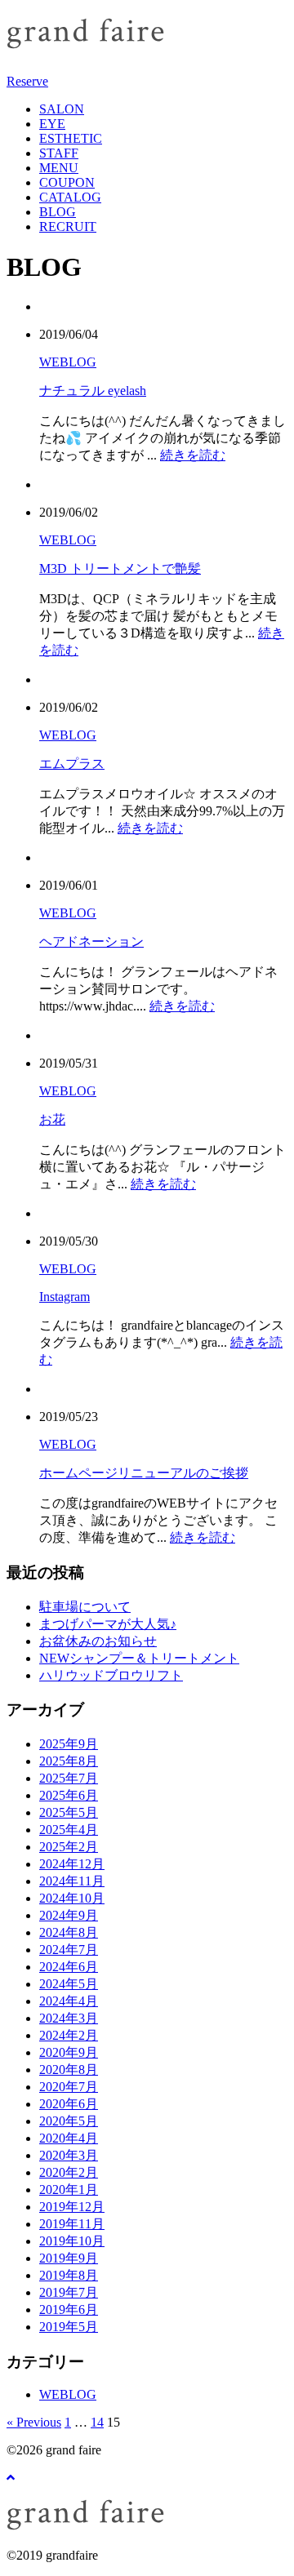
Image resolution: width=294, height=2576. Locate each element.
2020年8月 (69, 2070)
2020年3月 (69, 2155)
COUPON (67, 182)
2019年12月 (72, 2207)
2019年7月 (69, 2292)
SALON (62, 109)
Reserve (27, 81)
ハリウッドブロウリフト (111, 1675)
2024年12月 (72, 1864)
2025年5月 (69, 1812)
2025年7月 (69, 1778)
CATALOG (70, 197)
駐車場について (85, 1607)
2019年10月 (72, 2241)
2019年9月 (69, 2258)
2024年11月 (72, 1881)
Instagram (65, 1297)
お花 (52, 1119)
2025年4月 (69, 1830)
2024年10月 (72, 1898)
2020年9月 (69, 2052)
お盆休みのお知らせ (98, 1641)
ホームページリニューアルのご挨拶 (144, 1473)
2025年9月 (69, 1744)
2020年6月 (69, 2104)
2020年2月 (69, 2172)
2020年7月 (69, 2087)
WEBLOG (68, 362)
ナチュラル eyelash (93, 391)
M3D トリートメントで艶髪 (120, 568)
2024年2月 (69, 2035)
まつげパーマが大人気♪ (108, 1624)
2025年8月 (69, 1761)
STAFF (59, 153)
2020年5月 (69, 2121)
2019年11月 (72, 2224)
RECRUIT (68, 227)
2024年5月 (69, 1984)
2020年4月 (69, 2138)
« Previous (34, 2422)
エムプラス (72, 764)
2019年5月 (69, 2327)
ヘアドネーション (91, 942)
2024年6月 (69, 1967)
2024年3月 (69, 2018)
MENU (59, 168)
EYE (52, 124)
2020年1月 (69, 2190)
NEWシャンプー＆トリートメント (139, 1658)
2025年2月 (69, 1847)
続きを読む (193, 455)
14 (97, 2422)
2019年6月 (69, 2310)
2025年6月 (69, 1795)
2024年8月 (69, 1932)
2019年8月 (69, 2275)
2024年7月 (69, 1950)
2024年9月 (69, 1915)
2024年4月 (69, 2001)
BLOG (58, 212)
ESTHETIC (71, 138)
